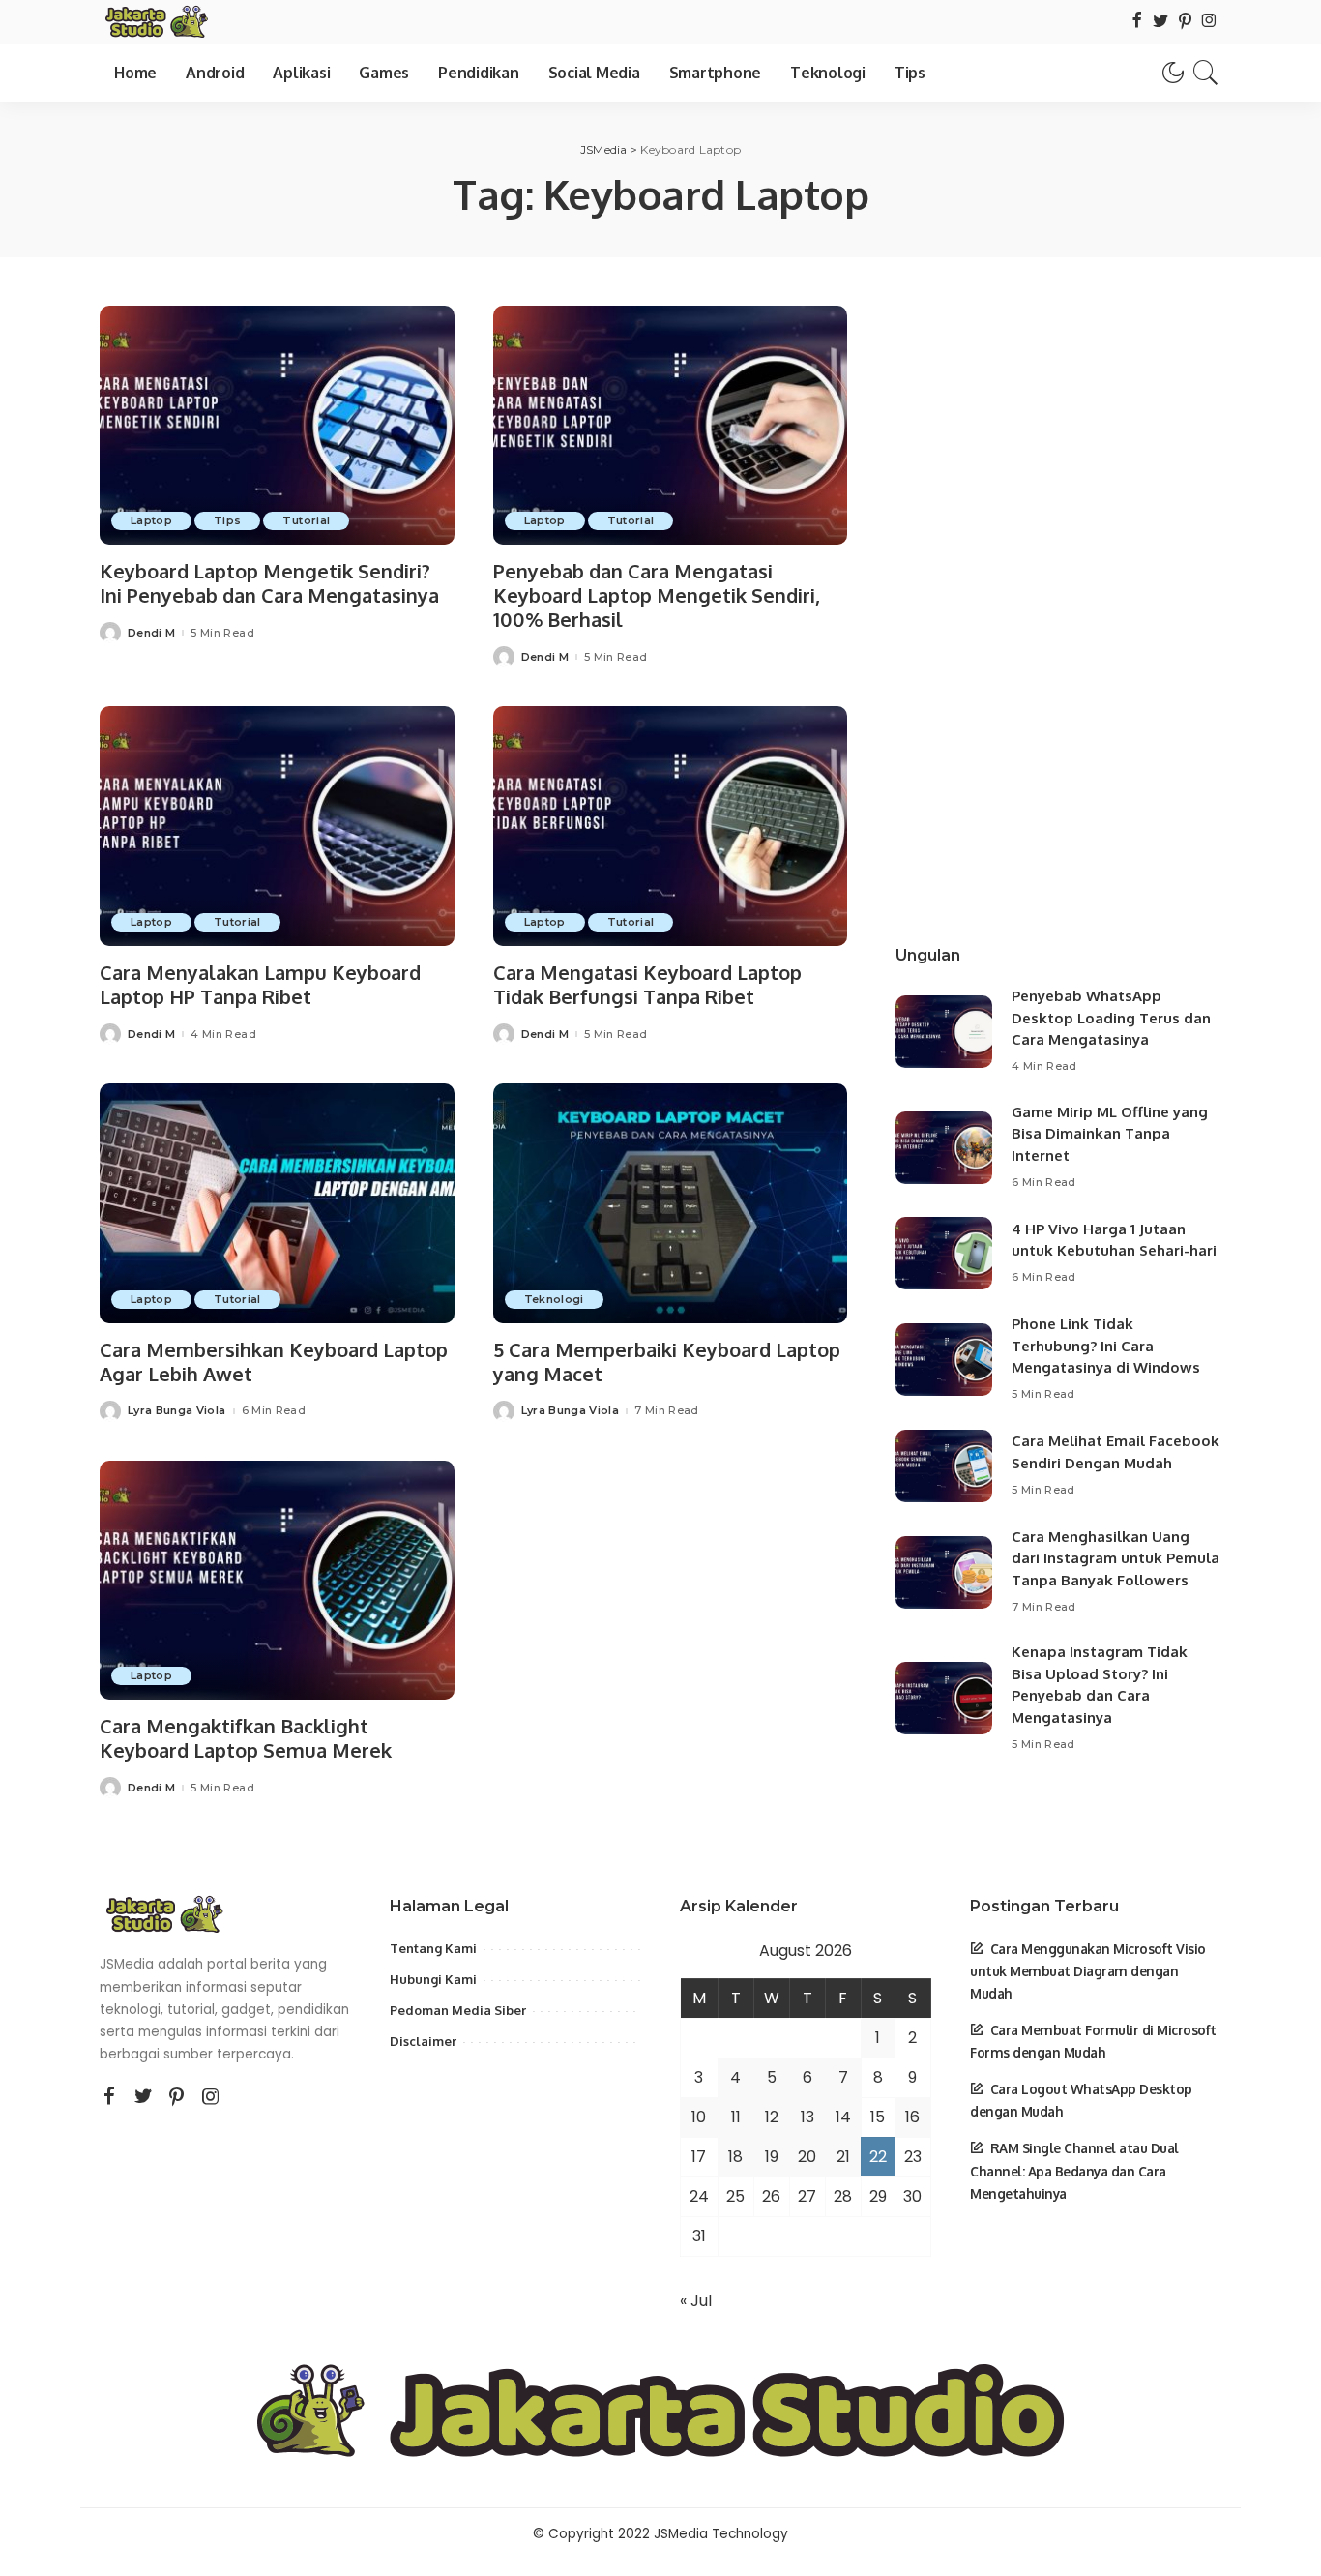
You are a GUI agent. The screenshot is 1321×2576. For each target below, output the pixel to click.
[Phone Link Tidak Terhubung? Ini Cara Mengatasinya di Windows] (944, 1360)
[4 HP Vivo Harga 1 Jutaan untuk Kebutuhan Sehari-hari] (944, 1253)
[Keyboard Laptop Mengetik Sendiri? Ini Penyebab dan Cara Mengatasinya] (277, 426)
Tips (227, 520)
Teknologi (554, 1299)
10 (699, 2117)
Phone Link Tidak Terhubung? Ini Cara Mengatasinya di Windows (1106, 1346)
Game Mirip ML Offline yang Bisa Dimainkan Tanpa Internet (1110, 1134)
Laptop (151, 520)
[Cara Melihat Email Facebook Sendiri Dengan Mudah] (944, 1466)
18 (735, 2157)
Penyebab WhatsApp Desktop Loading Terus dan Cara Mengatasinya (1111, 1018)
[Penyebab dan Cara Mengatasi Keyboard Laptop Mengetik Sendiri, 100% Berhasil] (671, 426)
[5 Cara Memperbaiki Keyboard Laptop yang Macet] (671, 1203)
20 (807, 2157)
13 (807, 2117)
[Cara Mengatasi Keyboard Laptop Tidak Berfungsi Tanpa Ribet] (671, 826)
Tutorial (306, 520)
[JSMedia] (155, 22)
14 (843, 2117)
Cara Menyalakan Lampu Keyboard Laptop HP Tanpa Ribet (260, 984)
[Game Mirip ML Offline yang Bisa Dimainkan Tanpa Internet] (944, 1148)
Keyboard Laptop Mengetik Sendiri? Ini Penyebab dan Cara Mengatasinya (269, 583)
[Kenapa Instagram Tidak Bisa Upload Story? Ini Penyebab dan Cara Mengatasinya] (944, 1698)
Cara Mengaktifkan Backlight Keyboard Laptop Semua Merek (246, 1738)
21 (843, 2157)
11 (736, 2117)
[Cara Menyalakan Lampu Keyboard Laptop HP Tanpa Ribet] (277, 826)
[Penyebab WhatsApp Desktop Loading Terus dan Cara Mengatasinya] (944, 1032)
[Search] (1206, 73)
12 (772, 2117)
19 (772, 2157)
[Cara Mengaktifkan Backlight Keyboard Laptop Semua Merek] (277, 1581)
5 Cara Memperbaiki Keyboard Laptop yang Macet (667, 1362)
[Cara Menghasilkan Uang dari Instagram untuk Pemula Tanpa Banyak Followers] (944, 1572)
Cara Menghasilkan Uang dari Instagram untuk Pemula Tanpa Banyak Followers (1116, 1558)
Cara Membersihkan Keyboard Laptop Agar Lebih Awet (274, 1362)
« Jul (696, 2301)
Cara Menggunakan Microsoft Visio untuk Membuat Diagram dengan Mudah (1088, 1971)
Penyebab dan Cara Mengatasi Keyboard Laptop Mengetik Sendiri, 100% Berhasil (657, 595)
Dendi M (151, 633)
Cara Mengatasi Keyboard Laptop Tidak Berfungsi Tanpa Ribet (647, 984)
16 (912, 2117)
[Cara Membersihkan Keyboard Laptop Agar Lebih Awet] (277, 1203)
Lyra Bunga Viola (177, 1411)
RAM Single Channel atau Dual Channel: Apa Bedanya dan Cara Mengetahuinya (1074, 2170)
